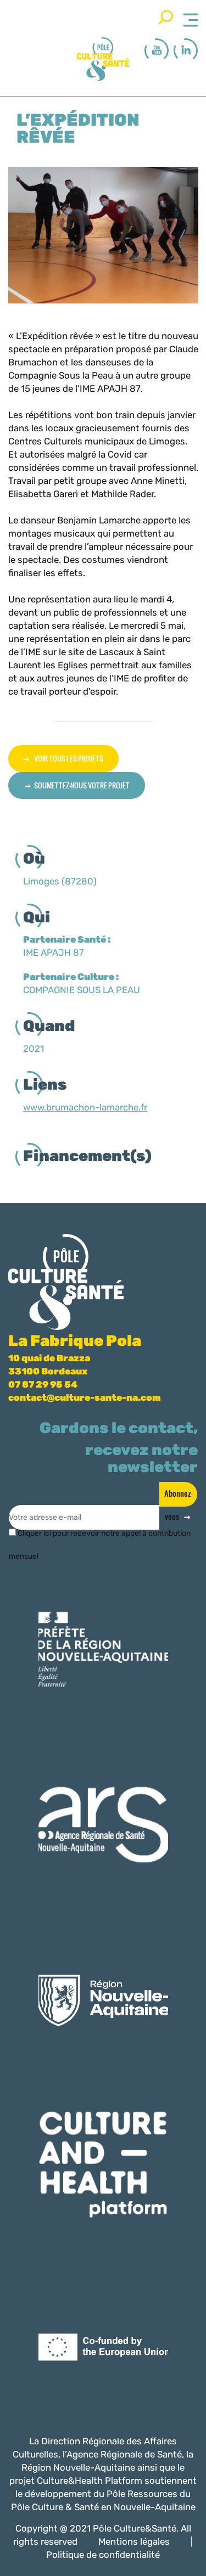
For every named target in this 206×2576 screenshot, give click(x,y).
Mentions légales (134, 2541)
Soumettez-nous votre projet (82, 785)
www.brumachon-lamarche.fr (85, 1107)
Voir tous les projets (69, 758)
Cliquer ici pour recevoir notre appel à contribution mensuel (100, 1538)
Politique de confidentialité (103, 2555)
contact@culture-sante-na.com (85, 1397)
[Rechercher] (166, 17)
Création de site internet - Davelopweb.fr (117, 2569)
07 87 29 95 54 (43, 1384)
